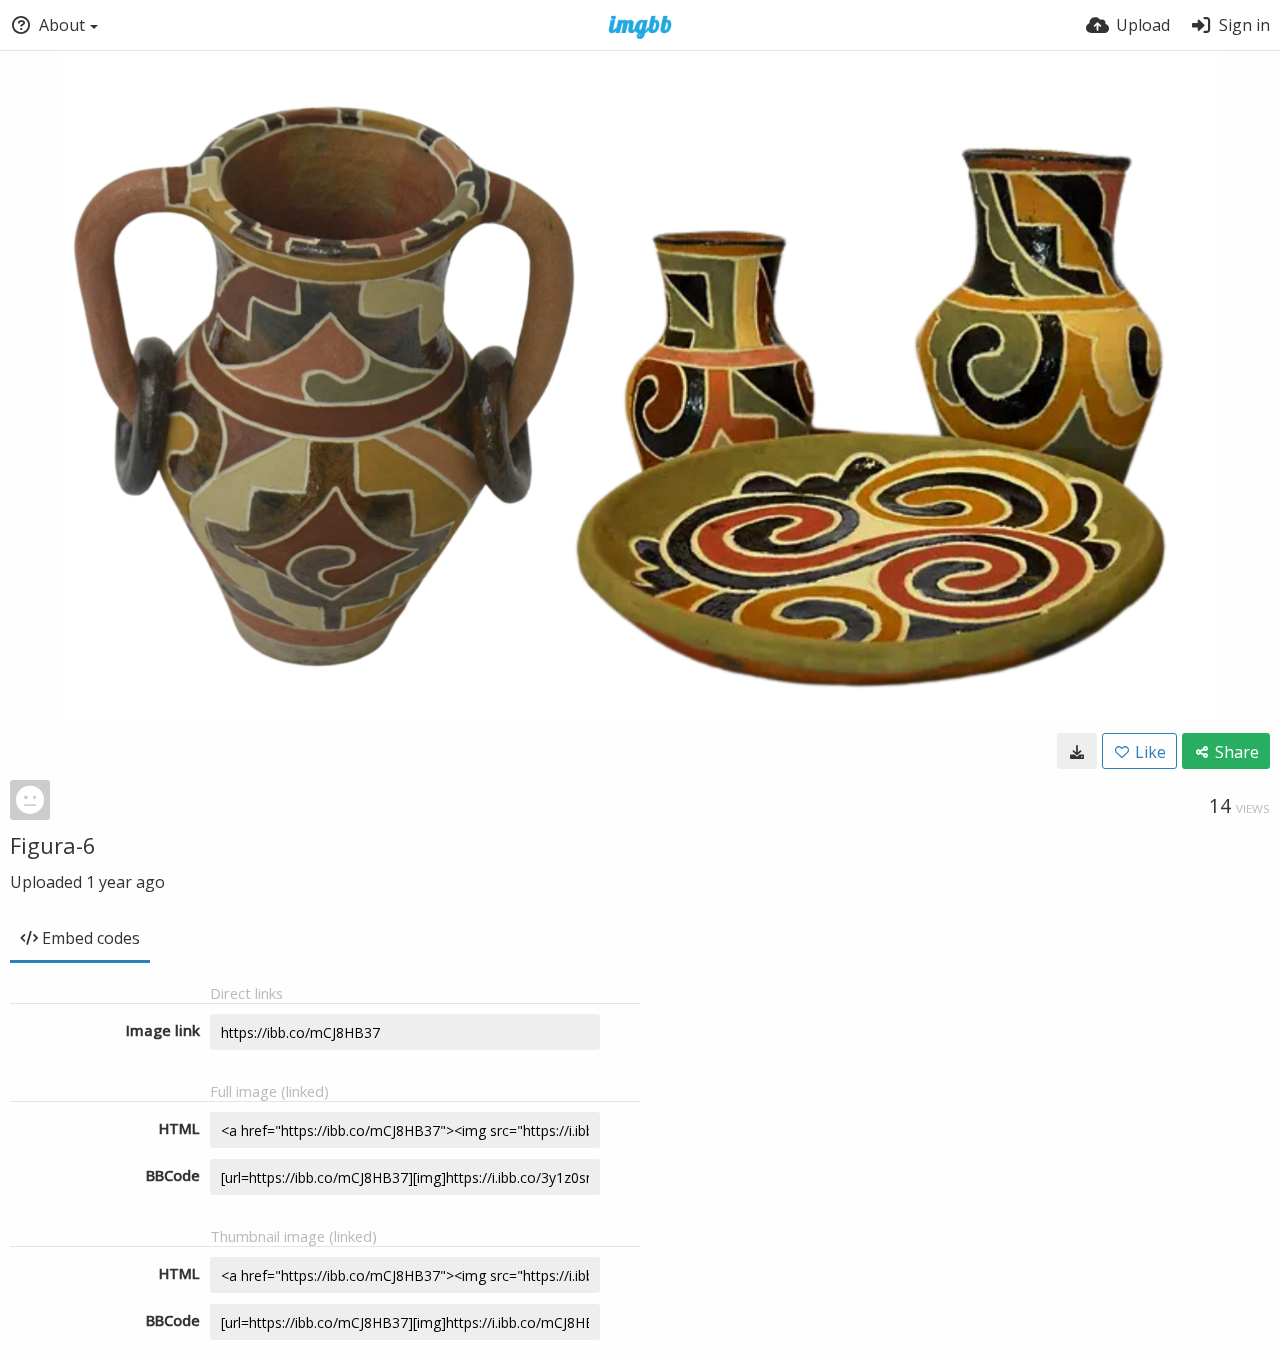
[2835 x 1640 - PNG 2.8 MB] (1077, 751)
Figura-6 (53, 845)
